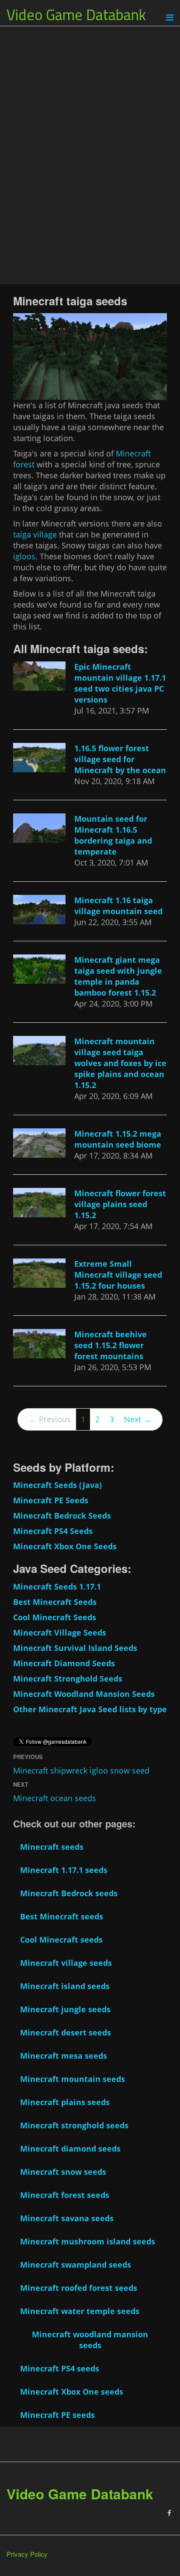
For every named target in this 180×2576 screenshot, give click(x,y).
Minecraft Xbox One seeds (72, 2392)
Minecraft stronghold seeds (74, 2125)
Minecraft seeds (52, 1847)
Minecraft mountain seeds (73, 2079)
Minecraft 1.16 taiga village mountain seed (118, 906)
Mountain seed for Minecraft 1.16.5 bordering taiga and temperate (113, 835)
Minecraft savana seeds (67, 2218)
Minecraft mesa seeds (64, 2056)
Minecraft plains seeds (65, 2102)
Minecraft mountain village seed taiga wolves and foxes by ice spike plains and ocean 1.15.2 (120, 1063)
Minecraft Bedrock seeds (69, 1893)
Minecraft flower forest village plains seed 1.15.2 (120, 1204)
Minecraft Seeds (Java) (57, 1485)
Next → (138, 1419)
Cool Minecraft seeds (61, 1940)
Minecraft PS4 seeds (60, 2368)
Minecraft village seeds (66, 1963)
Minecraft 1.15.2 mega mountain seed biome (118, 1139)
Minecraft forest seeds (65, 2195)
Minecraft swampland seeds (76, 2265)
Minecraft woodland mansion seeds (90, 2340)
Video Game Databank (76, 14)
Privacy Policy (27, 2554)
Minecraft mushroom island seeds (88, 2241)
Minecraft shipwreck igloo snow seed (81, 1770)
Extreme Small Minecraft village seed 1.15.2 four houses (118, 1275)
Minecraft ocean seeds (55, 1798)
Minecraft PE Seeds (51, 1500)
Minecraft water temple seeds (80, 2311)
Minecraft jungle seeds (65, 2009)
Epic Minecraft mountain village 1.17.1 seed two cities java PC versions (120, 683)
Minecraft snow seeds (63, 2172)
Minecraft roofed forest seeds (79, 2288)
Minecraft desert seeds (66, 2032)
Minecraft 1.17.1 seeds (64, 1870)
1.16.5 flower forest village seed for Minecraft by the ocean (120, 759)
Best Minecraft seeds (62, 1916)
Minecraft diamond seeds (70, 2148)
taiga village (35, 534)
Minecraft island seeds (65, 1986)
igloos (24, 556)
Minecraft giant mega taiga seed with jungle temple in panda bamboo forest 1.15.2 (118, 976)
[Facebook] (169, 2513)
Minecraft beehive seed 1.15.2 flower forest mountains (111, 1345)
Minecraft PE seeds (57, 2415)
